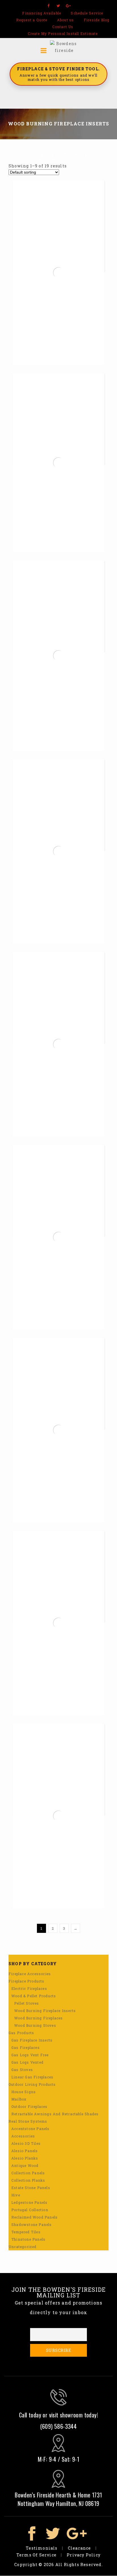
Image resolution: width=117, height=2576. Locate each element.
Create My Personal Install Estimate (63, 33)
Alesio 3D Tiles (26, 2143)
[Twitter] (59, 6)
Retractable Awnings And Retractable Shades (55, 2114)
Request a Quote (32, 20)
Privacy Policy (84, 2555)
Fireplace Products (51, 154)
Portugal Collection (30, 2210)
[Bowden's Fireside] (64, 47)
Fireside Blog (97, 20)
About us (66, 20)
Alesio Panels (25, 2151)
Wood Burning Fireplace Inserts (45, 2011)
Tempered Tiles (26, 2232)
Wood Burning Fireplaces (39, 2018)
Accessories (23, 2136)
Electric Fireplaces (29, 1988)
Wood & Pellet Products (34, 1996)
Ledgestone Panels (29, 2202)
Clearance (80, 2548)
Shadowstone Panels (32, 2224)
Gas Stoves (22, 2070)
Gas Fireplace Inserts (32, 2040)
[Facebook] (48, 6)
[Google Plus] (69, 6)
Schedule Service (87, 13)
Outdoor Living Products (32, 2084)
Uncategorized (23, 2247)
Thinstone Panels (28, 2239)
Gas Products (21, 2033)
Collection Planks (28, 2180)
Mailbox (19, 2099)
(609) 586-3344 (59, 2426)
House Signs (24, 2092)
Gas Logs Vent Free (30, 2055)
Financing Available (42, 13)
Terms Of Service (36, 2555)
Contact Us (63, 27)
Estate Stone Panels (31, 2188)
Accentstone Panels (31, 2129)
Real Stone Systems (28, 2121)
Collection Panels (28, 2173)
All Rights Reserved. (79, 2565)
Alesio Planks (25, 2158)
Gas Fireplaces (26, 2047)
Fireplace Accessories (30, 1974)
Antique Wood (25, 2165)
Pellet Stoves (27, 2003)
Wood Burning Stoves (35, 2025)
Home (23, 154)
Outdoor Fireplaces (30, 2106)
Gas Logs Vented (27, 2062)
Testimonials (42, 2548)
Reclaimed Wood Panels (35, 2217)
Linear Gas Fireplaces (32, 2077)
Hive (16, 2195)
